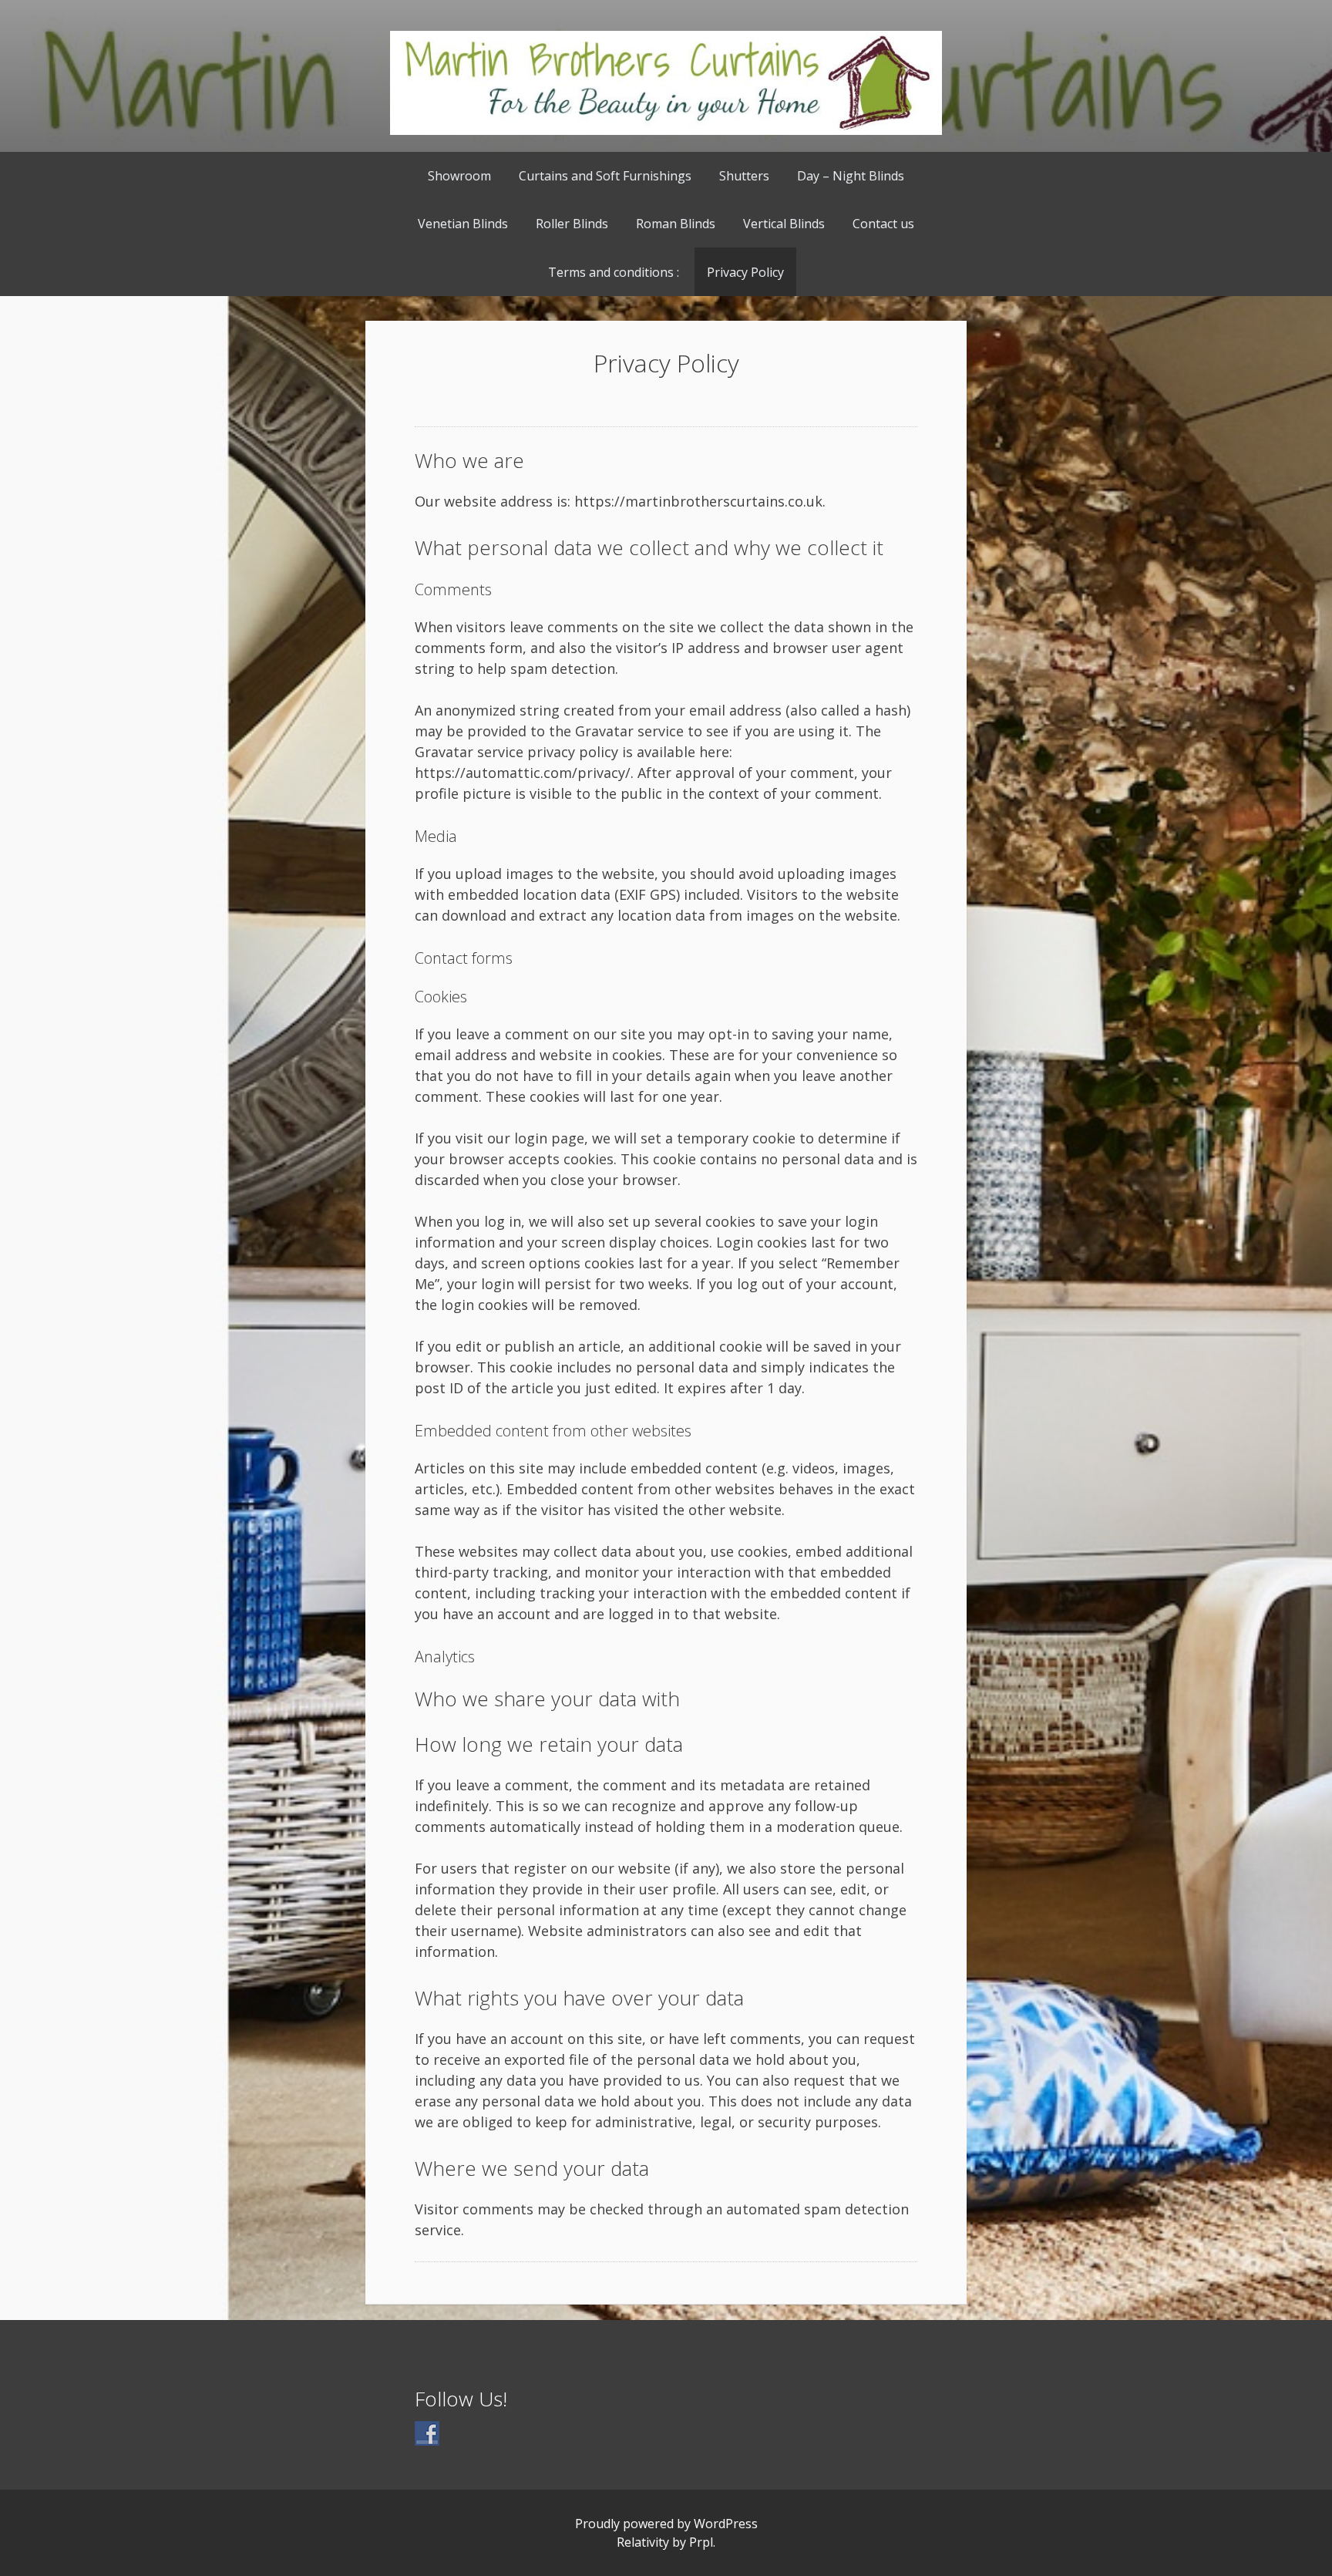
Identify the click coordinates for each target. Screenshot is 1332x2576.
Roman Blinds (676, 224)
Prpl (701, 2542)
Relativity (643, 2542)
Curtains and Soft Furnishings (605, 176)
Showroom (459, 176)
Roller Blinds (572, 224)
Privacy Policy (745, 272)
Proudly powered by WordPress (666, 2524)
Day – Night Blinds (851, 176)
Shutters (744, 176)
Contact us (883, 224)
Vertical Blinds (784, 224)
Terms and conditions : (614, 272)
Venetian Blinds (463, 224)
